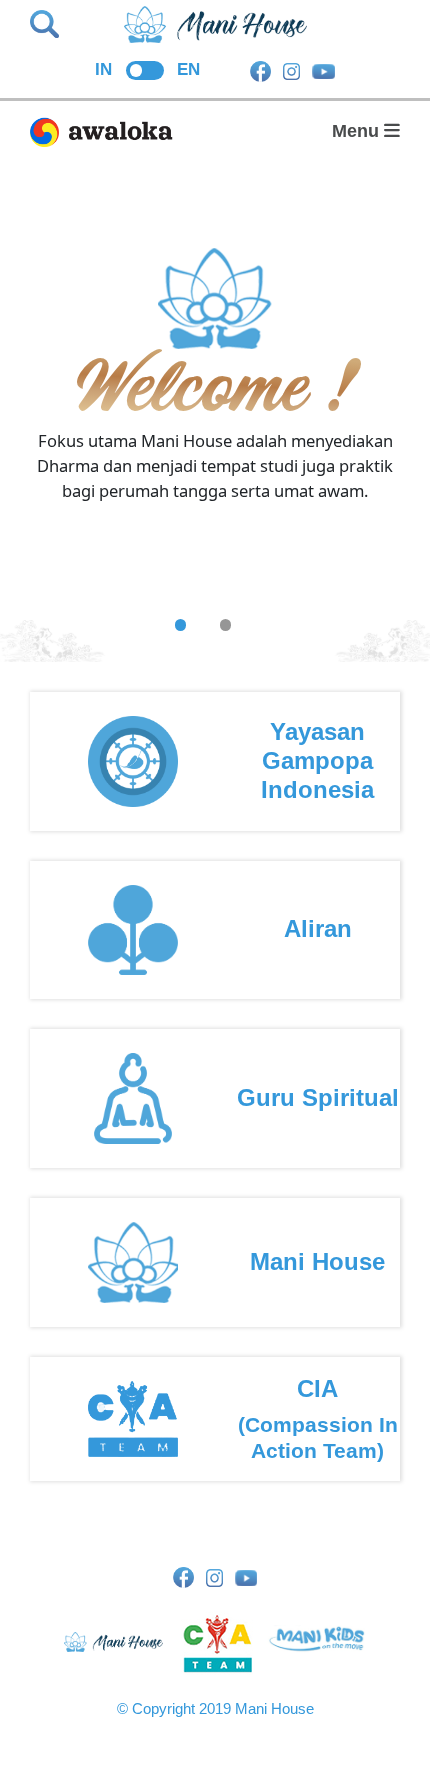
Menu (358, 131)
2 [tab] (225, 624)
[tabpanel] (215, 466)
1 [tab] (180, 624)
